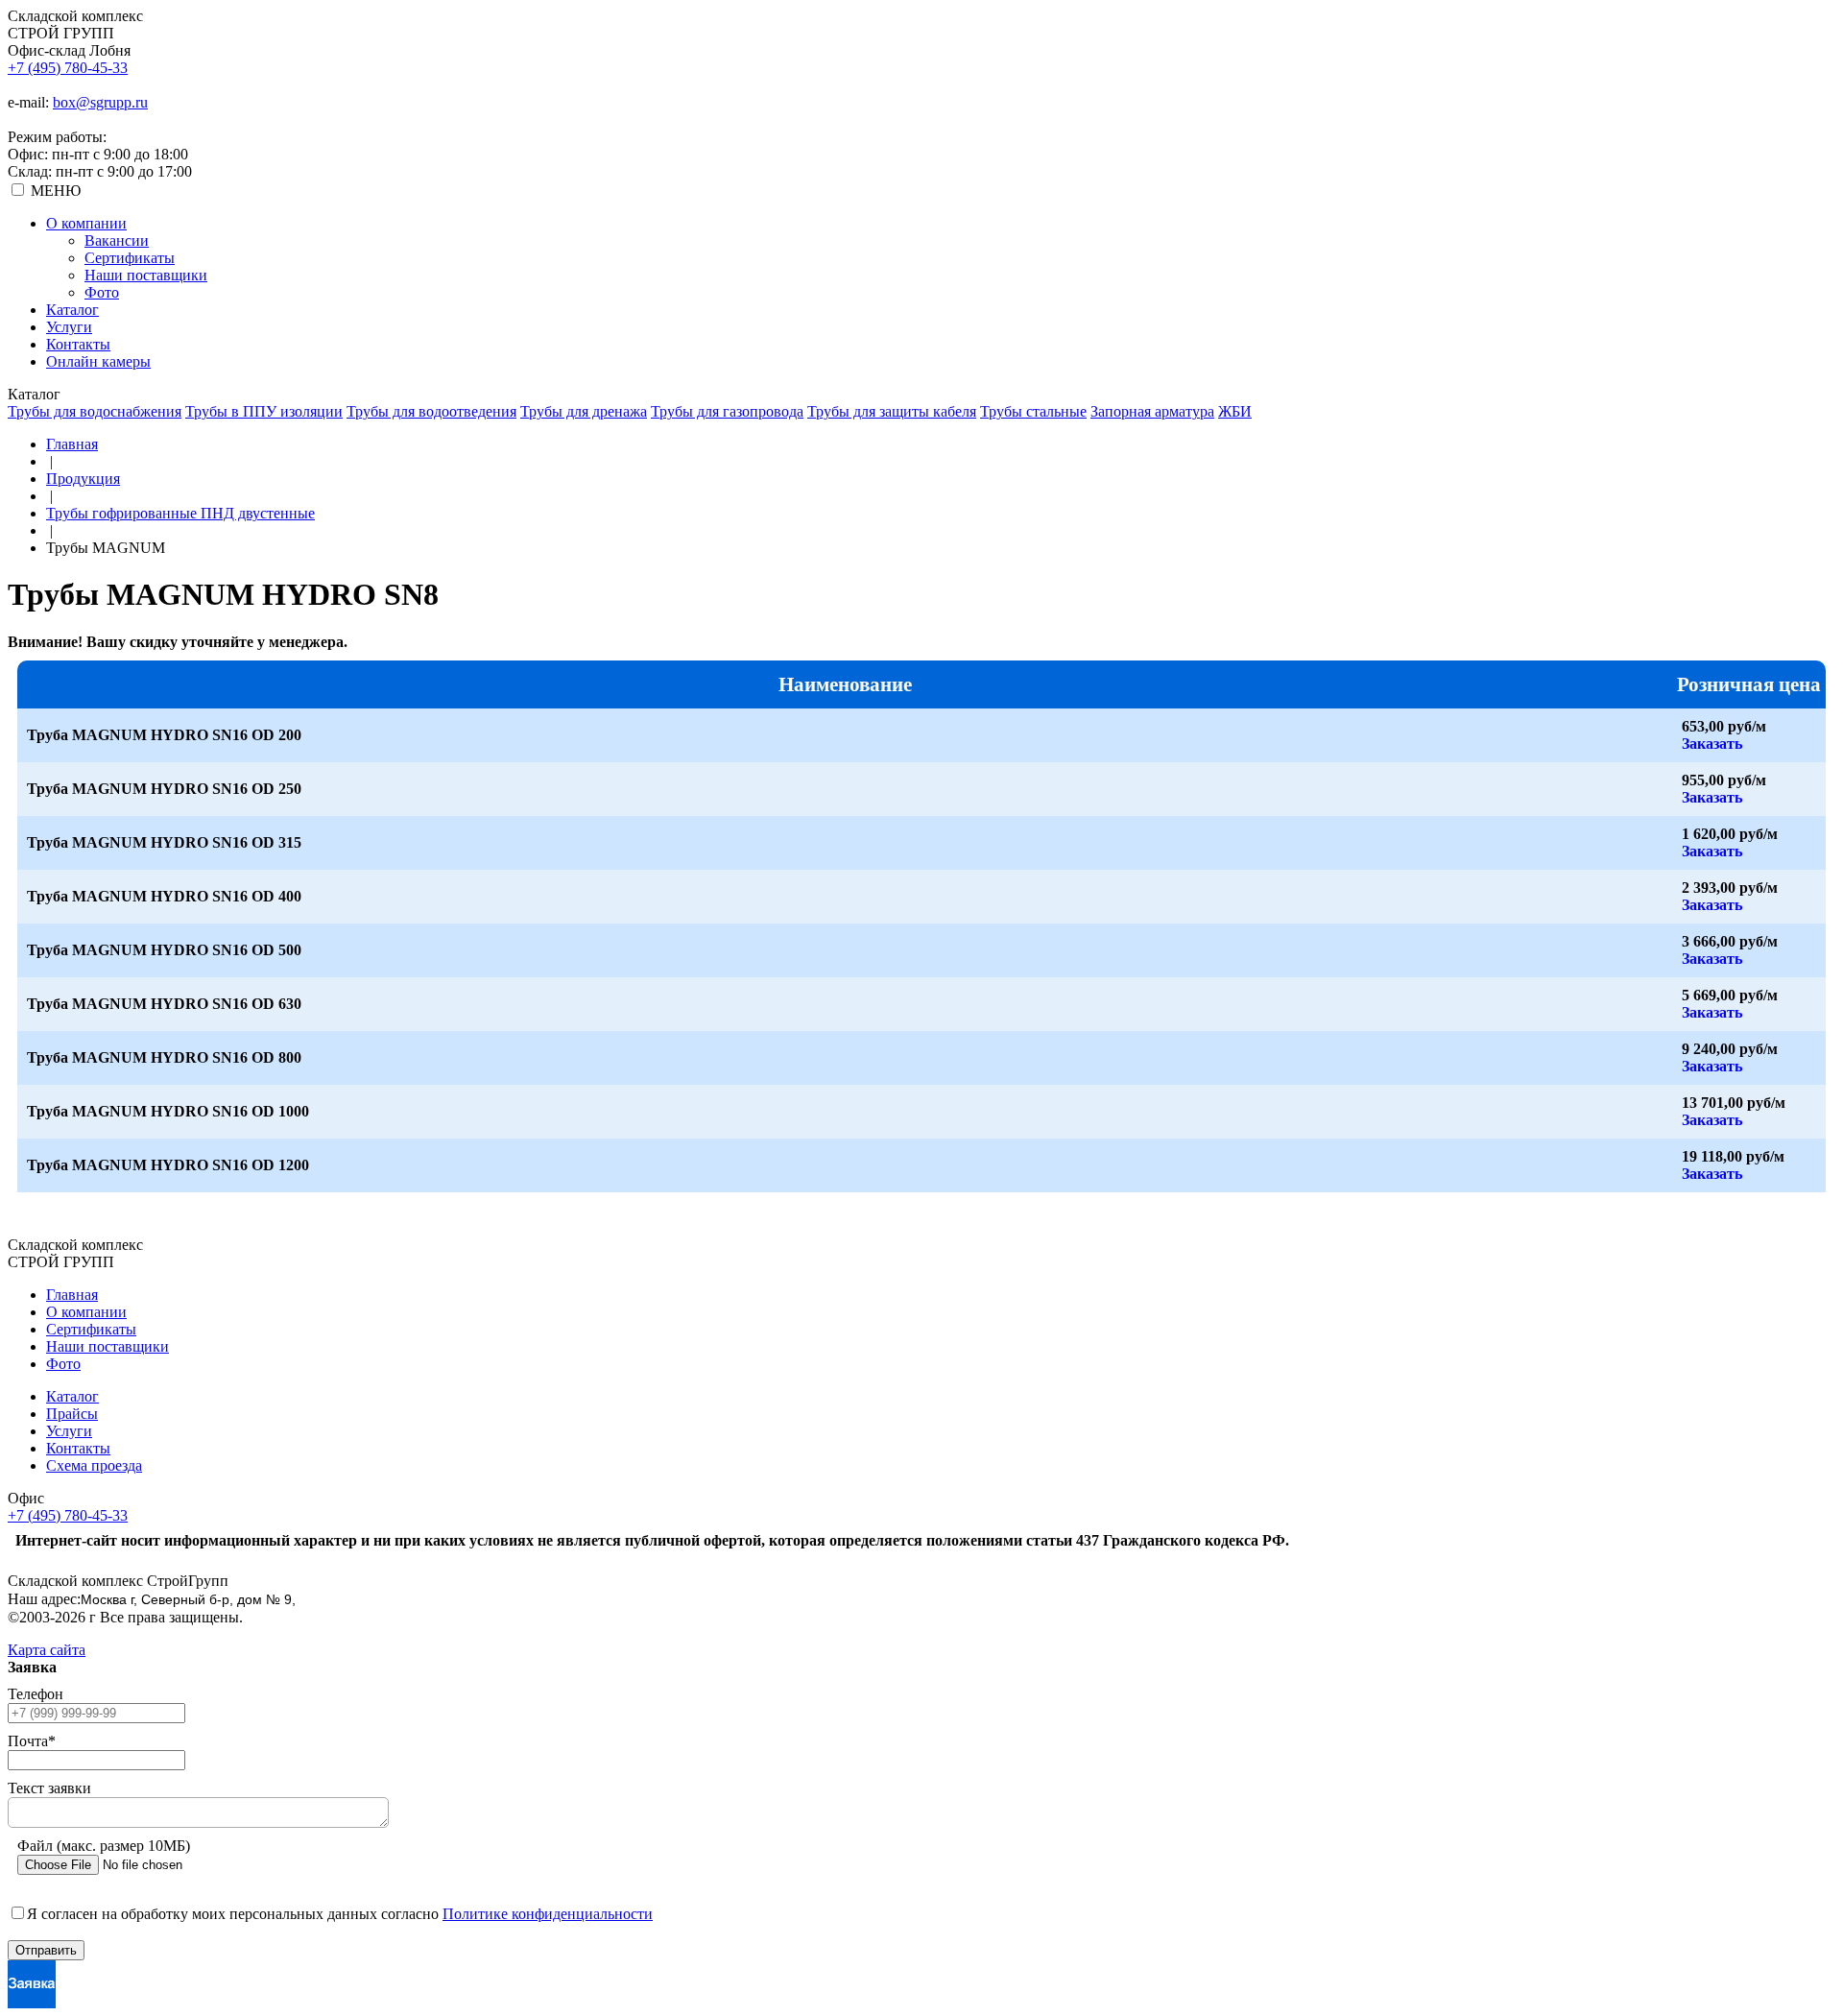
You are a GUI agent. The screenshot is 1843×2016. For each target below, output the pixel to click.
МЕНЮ (56, 191)
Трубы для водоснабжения (95, 411)
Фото (102, 292)
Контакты (78, 344)
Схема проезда (94, 1465)
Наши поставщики (146, 275)
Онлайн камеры (98, 361)
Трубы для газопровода (727, 411)
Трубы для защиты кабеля (892, 411)
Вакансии (117, 240)
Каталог (72, 310)
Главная (72, 444)
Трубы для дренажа (584, 411)
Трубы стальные (1033, 411)
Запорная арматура (1152, 411)
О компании (86, 223)
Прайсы (72, 1414)
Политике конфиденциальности (548, 1914)
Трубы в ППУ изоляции (264, 411)
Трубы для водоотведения (431, 411)
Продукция (83, 479)
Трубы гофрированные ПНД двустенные (180, 513)
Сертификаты (130, 258)
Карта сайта (47, 1650)
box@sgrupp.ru (100, 102)
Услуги (69, 327)
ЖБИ (1235, 411)
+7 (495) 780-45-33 (68, 68)
